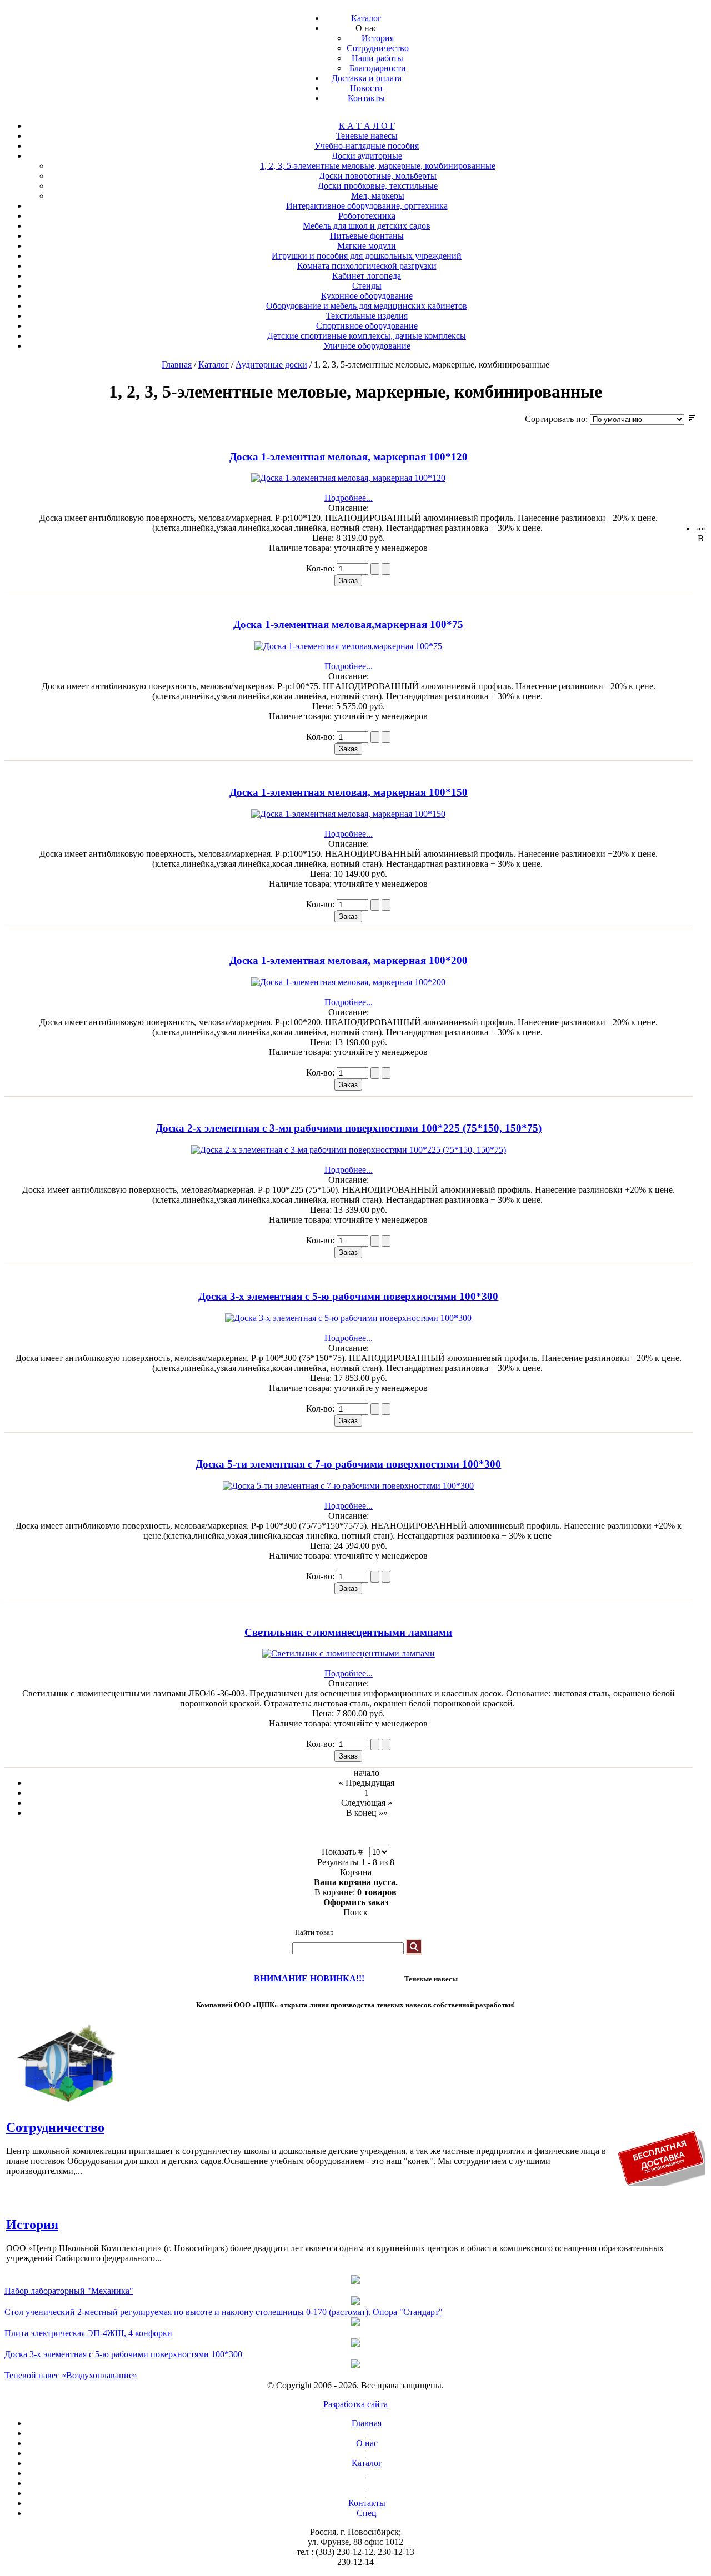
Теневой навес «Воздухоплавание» (71, 2375)
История (32, 2225)
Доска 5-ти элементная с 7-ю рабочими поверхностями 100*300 (348, 1464)
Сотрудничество (55, 2127)
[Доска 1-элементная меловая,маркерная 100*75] (348, 646)
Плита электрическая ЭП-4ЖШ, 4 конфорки (88, 2333)
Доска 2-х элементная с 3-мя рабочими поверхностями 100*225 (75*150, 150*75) (349, 1128)
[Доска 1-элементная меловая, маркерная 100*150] (348, 814)
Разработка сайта (355, 2404)
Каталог (214, 365)
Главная (177, 365)
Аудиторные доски (271, 365)
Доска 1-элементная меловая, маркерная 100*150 (349, 792)
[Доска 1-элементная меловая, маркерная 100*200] (348, 982)
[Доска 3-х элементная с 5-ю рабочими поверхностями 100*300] (348, 1318)
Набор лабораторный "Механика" (69, 2291)
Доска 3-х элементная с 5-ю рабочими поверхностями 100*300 (348, 1296)
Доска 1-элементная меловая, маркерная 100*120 (349, 457)
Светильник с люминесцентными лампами (348, 1632)
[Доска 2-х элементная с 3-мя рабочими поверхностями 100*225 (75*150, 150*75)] (349, 1150)
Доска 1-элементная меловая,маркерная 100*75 (348, 624)
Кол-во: (321, 568)
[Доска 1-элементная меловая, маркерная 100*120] (348, 478)
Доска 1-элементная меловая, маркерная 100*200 (349, 960)
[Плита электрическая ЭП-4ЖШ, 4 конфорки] (355, 2323)
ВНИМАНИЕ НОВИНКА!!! (309, 1978)
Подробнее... (349, 498)
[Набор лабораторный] (355, 2281)
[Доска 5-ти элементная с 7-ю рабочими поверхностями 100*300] (348, 1486)
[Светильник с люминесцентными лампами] (349, 1653)
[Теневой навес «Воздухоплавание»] (355, 2365)
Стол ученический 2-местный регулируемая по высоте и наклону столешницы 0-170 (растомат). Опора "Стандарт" (224, 2312)
